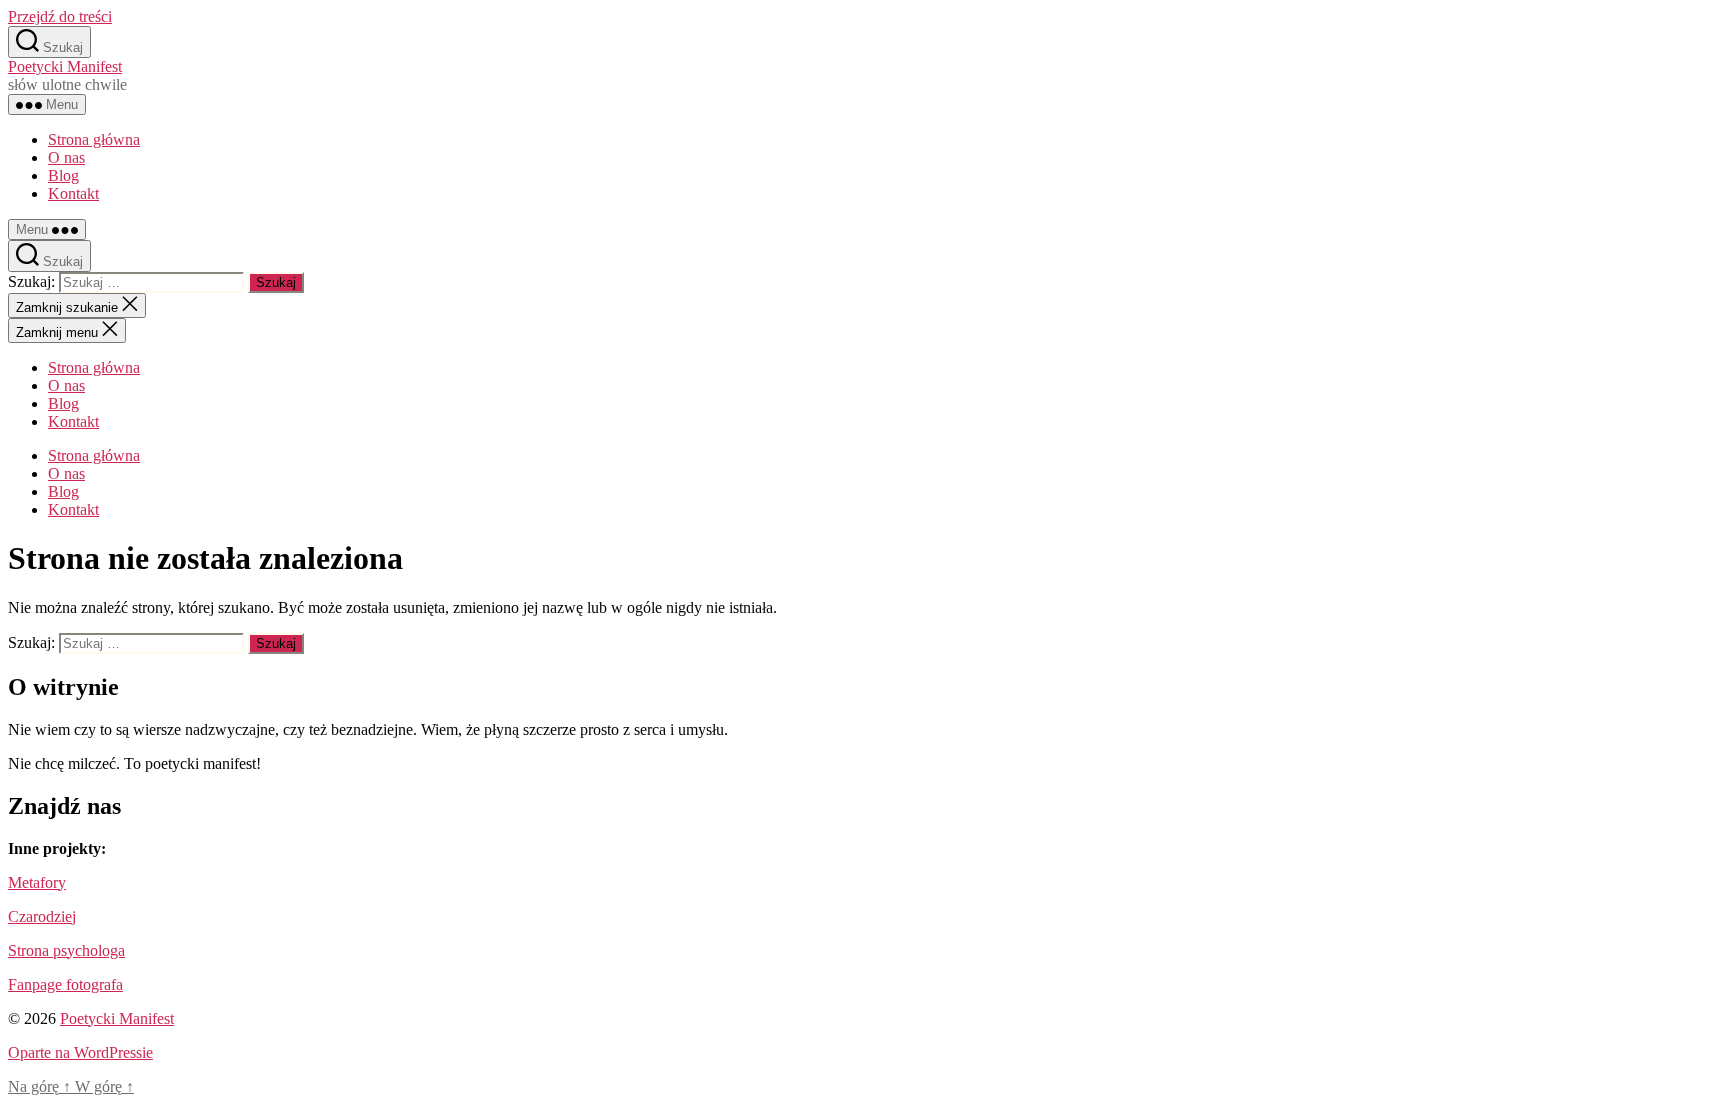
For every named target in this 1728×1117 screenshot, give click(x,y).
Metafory (37, 882)
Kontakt (73, 193)
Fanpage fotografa (65, 984)
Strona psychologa (66, 950)
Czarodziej (42, 916)
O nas (66, 157)
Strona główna (94, 139)
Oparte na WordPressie (80, 1052)
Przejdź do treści (60, 16)
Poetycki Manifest (65, 66)
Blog (63, 175)
